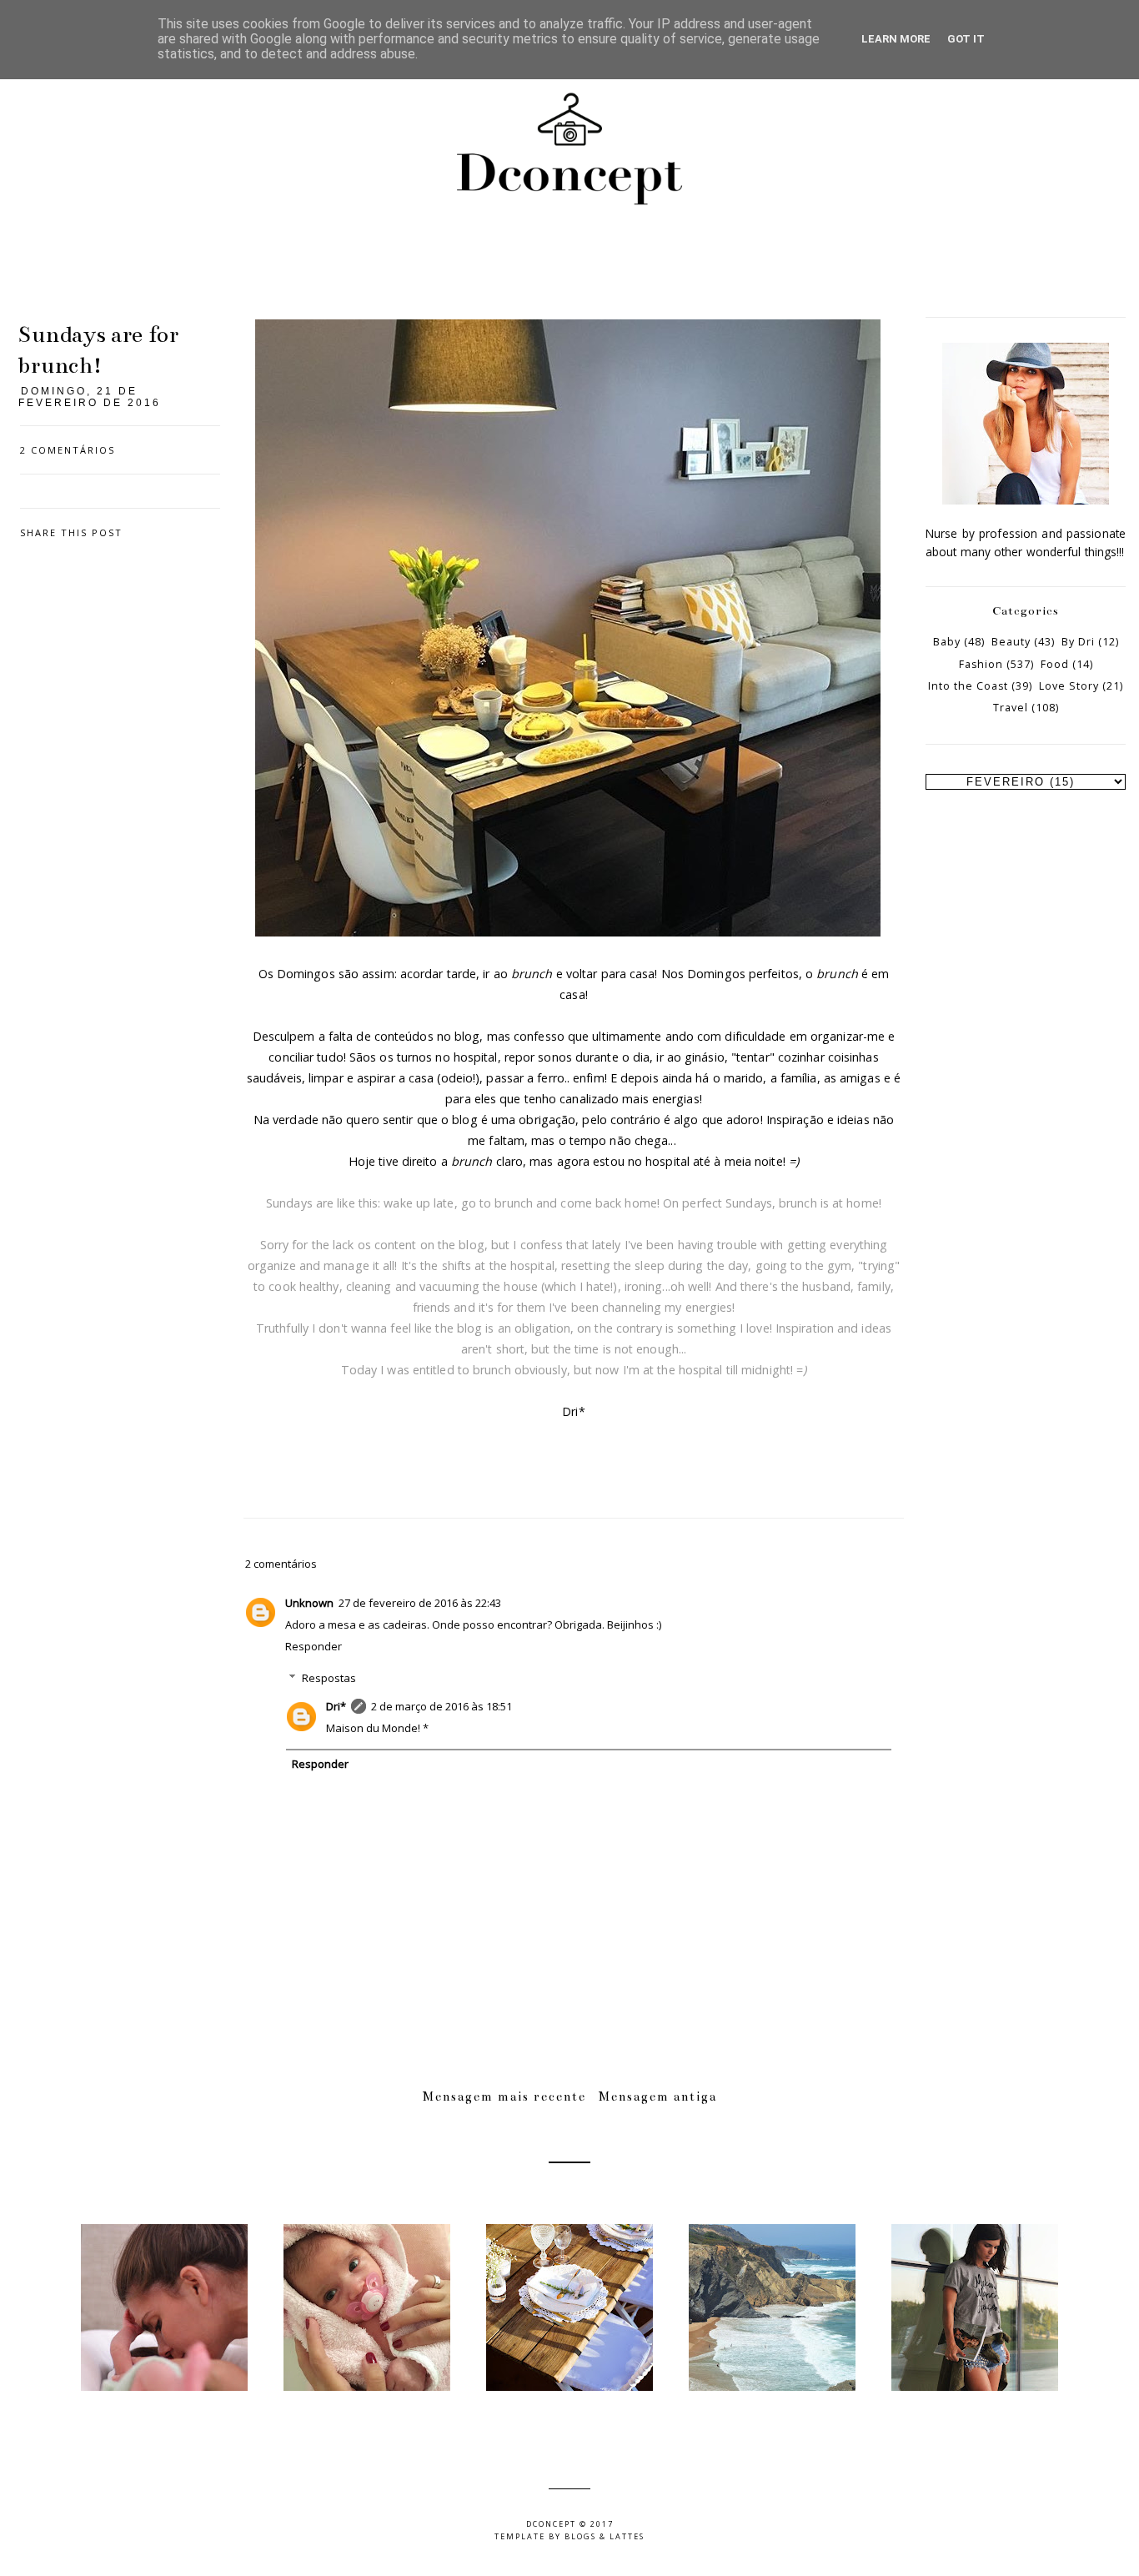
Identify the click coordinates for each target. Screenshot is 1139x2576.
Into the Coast (968, 686)
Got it (966, 39)
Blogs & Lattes (605, 2536)
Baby (947, 642)
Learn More (896, 39)
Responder (314, 1646)
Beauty (1011, 642)
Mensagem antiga (658, 2096)
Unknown (309, 1603)
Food (1055, 664)
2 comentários (68, 450)
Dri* (336, 1706)
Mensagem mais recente (504, 2096)
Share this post (71, 532)
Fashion (981, 664)
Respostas (329, 1678)
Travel (1011, 708)
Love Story (1069, 686)
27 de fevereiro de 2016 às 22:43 (420, 1603)
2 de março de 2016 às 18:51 (442, 1706)
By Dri (1078, 642)
